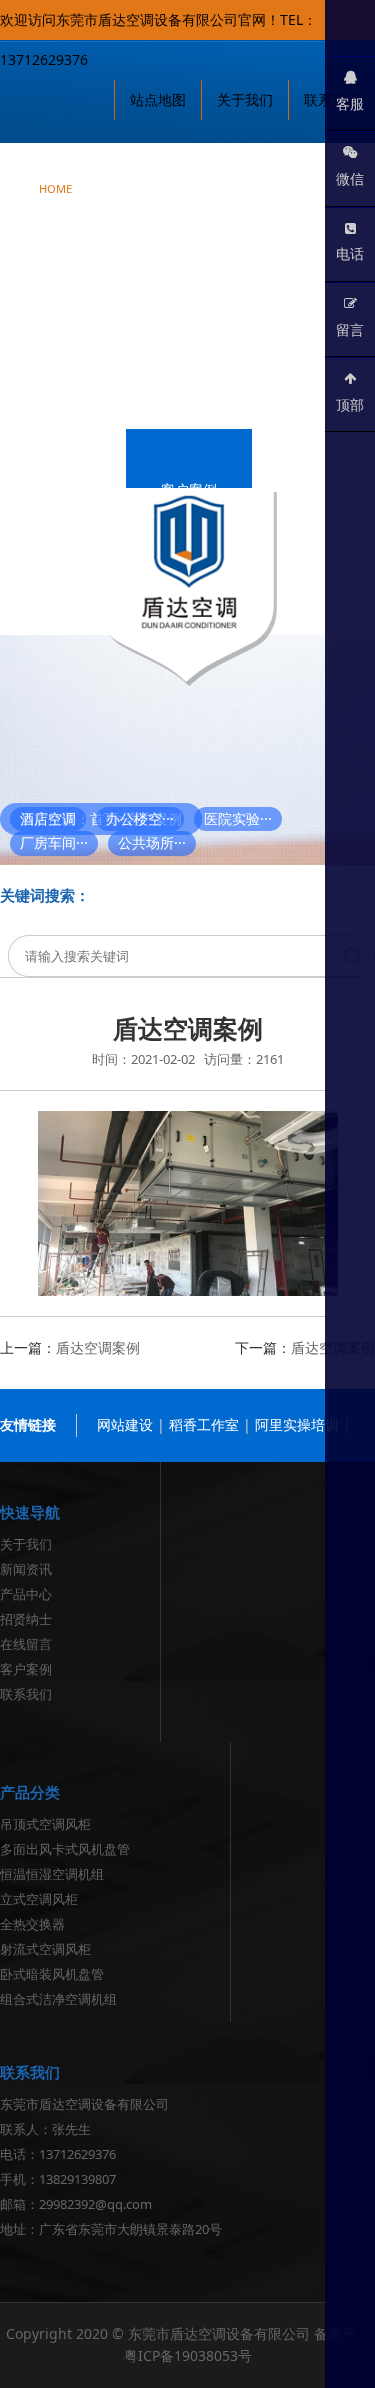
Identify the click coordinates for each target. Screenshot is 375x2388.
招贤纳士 (270, 386)
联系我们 (63, 592)
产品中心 (63, 283)
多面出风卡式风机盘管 (65, 1849)
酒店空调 (48, 818)
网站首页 (55, 176)
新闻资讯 (299, 180)
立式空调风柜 (39, 1899)
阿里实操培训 (297, 1424)
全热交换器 (32, 1924)
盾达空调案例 (98, 1347)
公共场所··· (152, 842)
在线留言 (63, 489)
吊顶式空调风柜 (45, 1824)
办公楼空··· (140, 818)
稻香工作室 (204, 1424)
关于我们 (173, 180)
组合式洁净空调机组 (58, 1999)
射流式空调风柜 (45, 1949)
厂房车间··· (54, 842)
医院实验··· (238, 818)
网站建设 (125, 1424)
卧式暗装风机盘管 (52, 1974)
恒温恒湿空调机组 (52, 1874)
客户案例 (189, 489)
